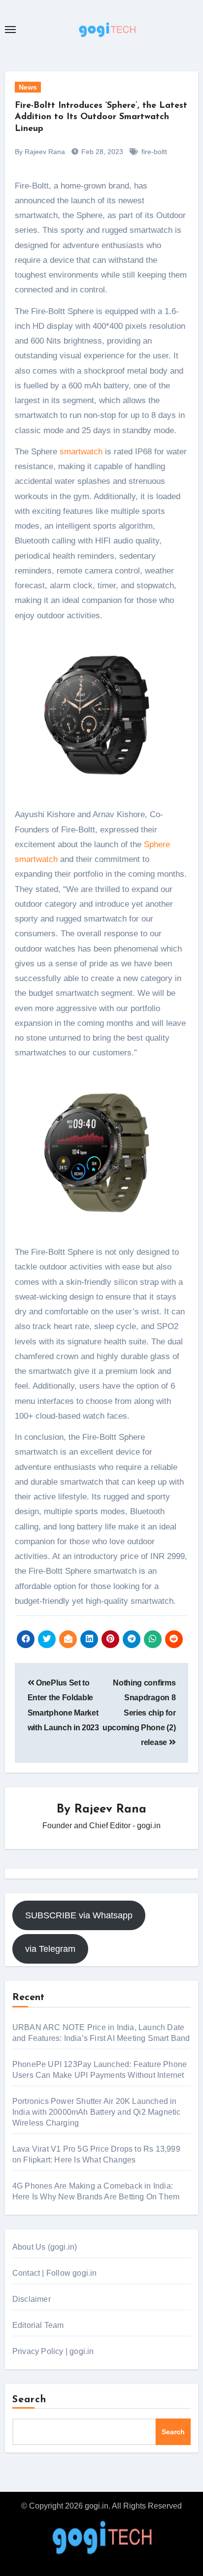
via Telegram (50, 1949)
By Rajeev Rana (40, 152)
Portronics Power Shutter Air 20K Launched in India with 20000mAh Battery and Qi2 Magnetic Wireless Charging (97, 2112)
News (28, 87)
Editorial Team (38, 2325)
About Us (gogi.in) (45, 2247)
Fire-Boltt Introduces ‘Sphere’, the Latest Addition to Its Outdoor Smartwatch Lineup (101, 117)
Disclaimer (32, 2299)
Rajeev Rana (110, 1810)
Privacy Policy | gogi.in (53, 2351)
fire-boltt (154, 152)
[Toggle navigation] (10, 30)
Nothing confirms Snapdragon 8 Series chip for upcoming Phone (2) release (139, 1713)
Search (30, 2400)
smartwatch (81, 452)
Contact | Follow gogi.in (55, 2273)
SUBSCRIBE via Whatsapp (79, 1915)
